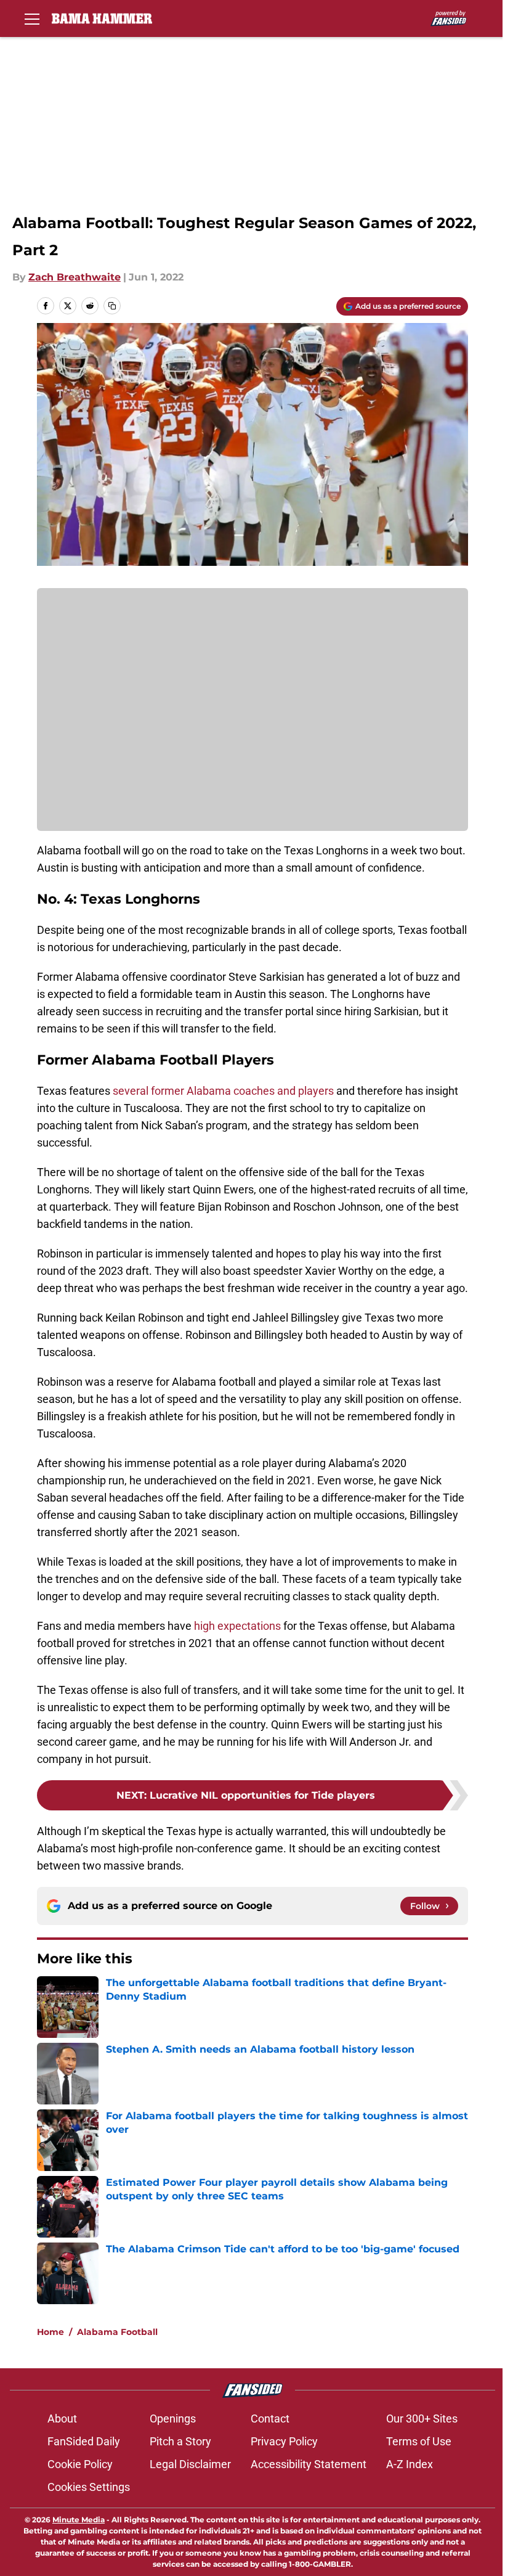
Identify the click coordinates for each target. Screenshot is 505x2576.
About (62, 2419)
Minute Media (79, 2520)
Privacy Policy (284, 2441)
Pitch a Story (180, 2441)
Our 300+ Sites (422, 2419)
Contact (270, 2419)
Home (50, 2332)
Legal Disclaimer (190, 2464)
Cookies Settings (89, 2487)
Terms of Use (419, 2441)
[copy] (112, 306)
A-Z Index (410, 2464)
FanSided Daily (84, 2441)
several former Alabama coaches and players (223, 1091)
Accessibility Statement (309, 2464)
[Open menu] (32, 18)
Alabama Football (117, 2332)
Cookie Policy (80, 2464)
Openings (173, 2419)
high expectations (237, 1626)
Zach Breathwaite (75, 277)
